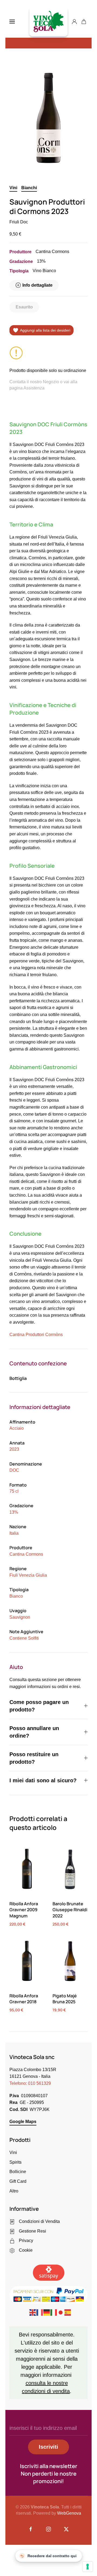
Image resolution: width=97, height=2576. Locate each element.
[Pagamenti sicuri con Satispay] (49, 2272)
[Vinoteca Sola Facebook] (31, 2529)
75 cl (14, 1491)
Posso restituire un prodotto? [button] (34, 1758)
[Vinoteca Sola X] (66, 2529)
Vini (13, 188)
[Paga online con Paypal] (48, 2294)
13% (14, 1512)
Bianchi (29, 188)
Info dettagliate (37, 285)
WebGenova (69, 2513)
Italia (14, 1533)
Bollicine (18, 2172)
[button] (12, 22)
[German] (47, 2312)
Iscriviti (48, 2447)
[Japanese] (61, 2312)
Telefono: (30, 2083)
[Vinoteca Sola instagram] (48, 2529)
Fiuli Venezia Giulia (28, 1575)
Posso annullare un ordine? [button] (34, 1732)
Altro (14, 2191)
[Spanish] (68, 2312)
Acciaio (17, 1428)
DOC (14, 1470)
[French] (40, 2312)
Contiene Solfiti (24, 1638)
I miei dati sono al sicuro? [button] (43, 1780)
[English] (33, 2312)
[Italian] (54, 2312)
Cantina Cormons (26, 1554)
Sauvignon (20, 1617)
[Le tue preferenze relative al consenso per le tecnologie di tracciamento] (88, 2567)
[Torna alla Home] (48, 22)
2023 (14, 1449)
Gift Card (18, 2181)
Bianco (16, 1596)
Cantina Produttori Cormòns (36, 1335)
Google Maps (23, 2122)
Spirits (15, 2162)
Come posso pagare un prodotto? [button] (39, 1706)
